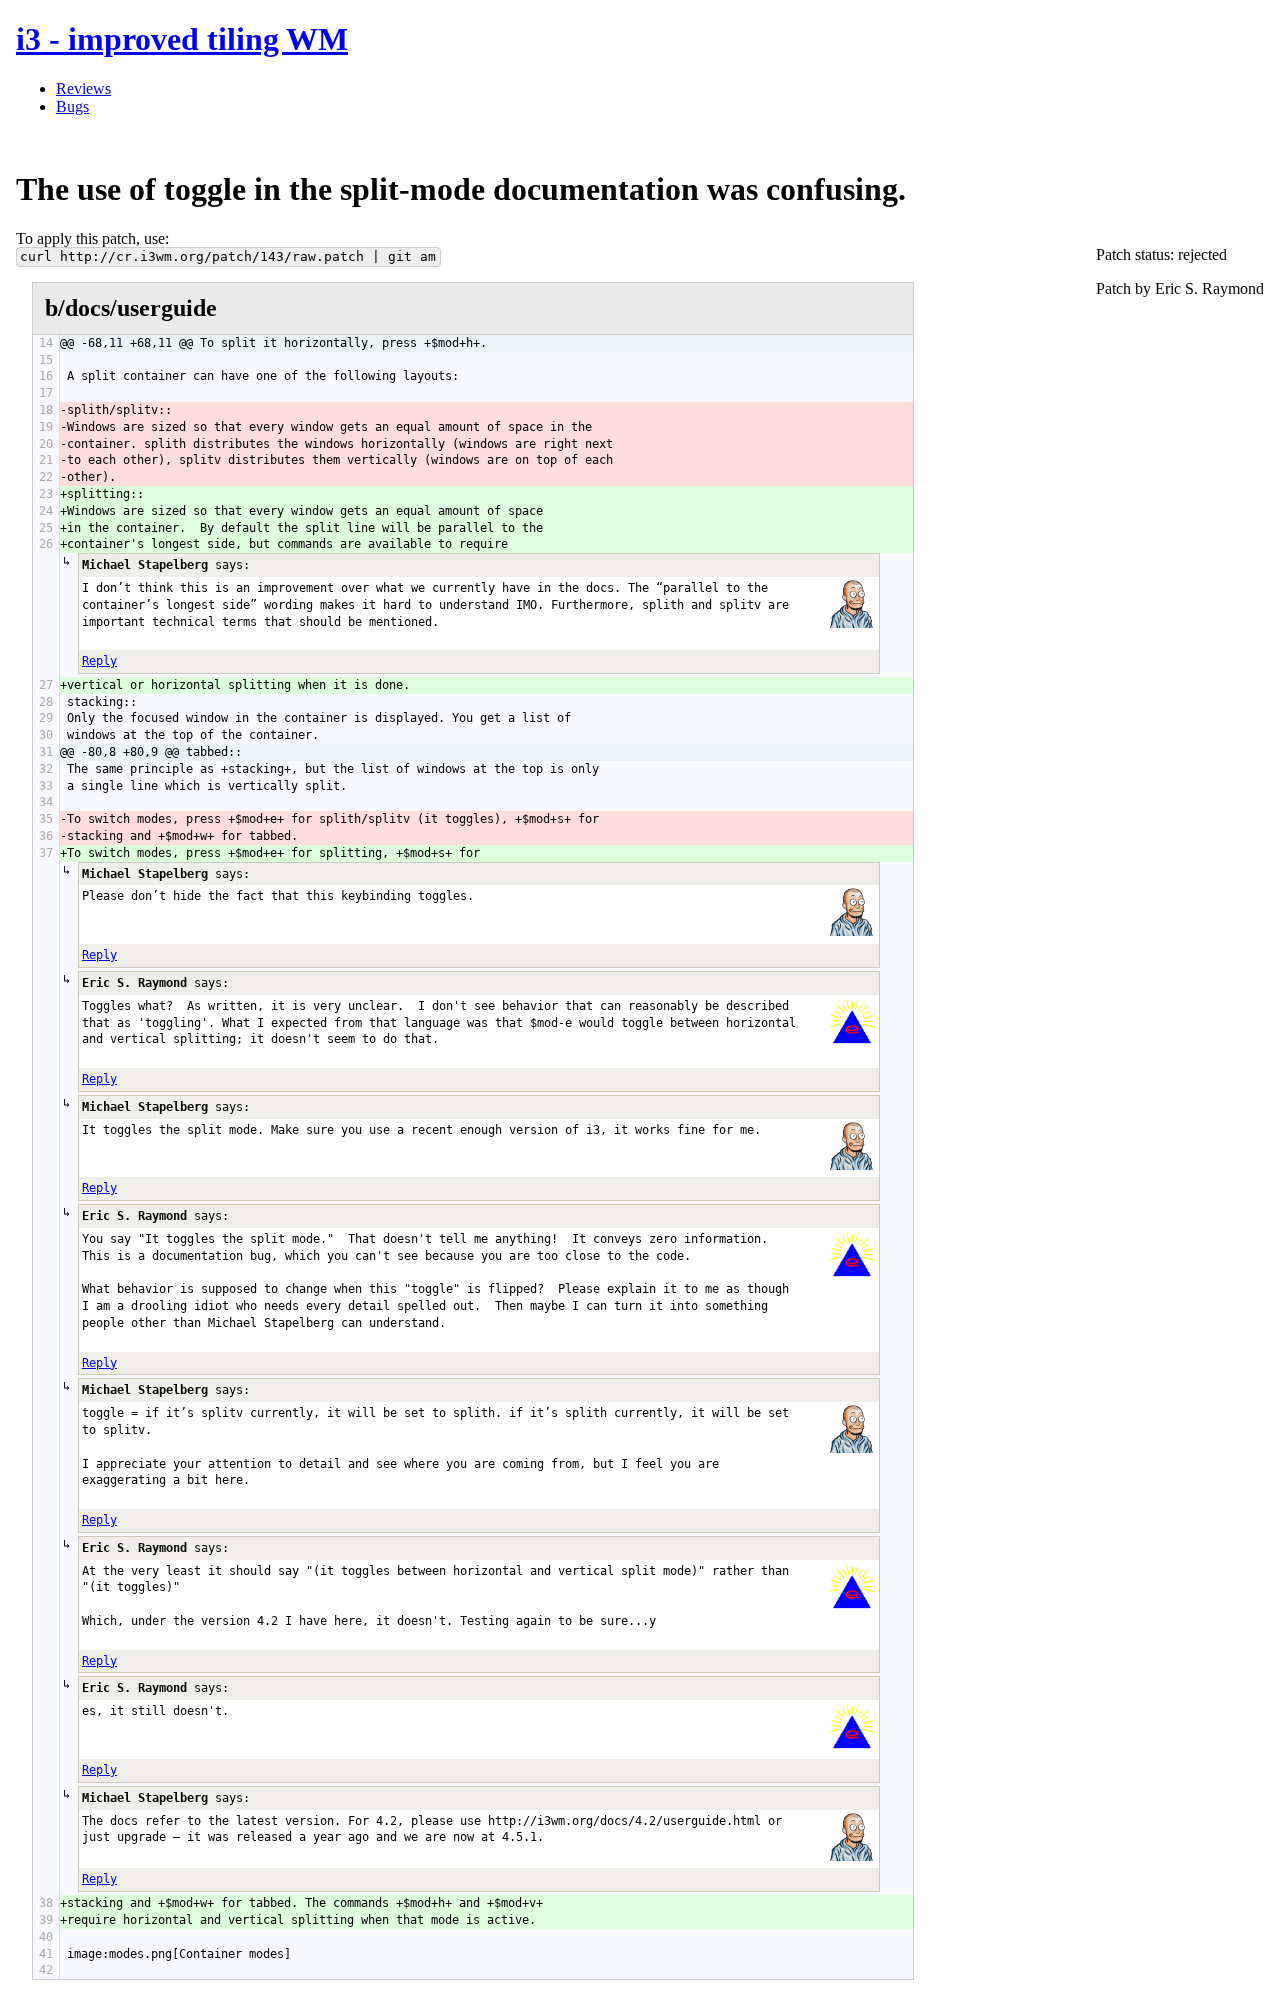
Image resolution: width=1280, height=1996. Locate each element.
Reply (99, 661)
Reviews (83, 88)
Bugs (72, 106)
